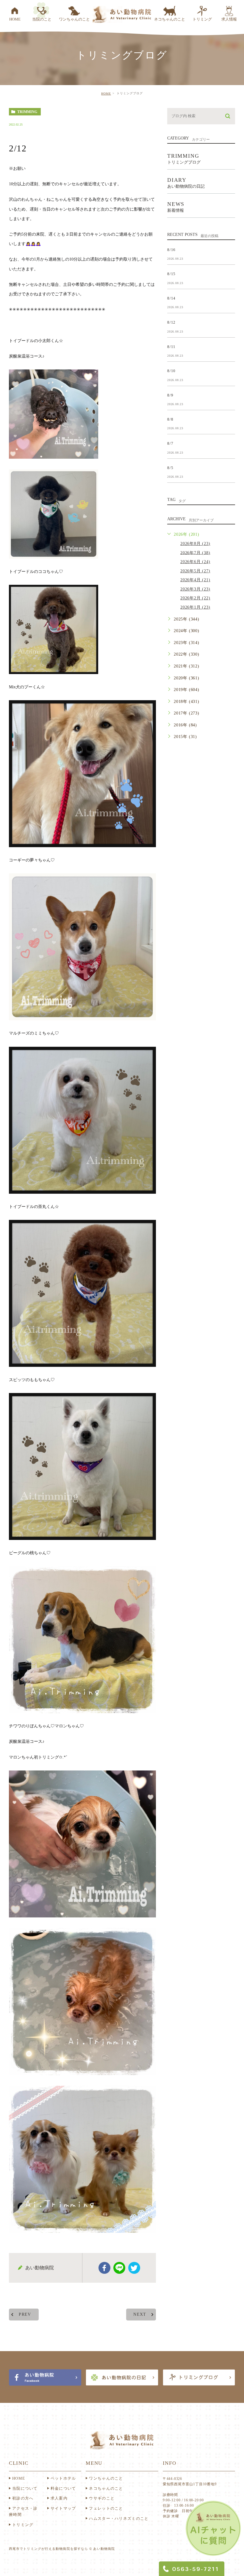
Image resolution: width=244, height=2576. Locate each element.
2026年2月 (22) (195, 598)
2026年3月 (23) (195, 589)
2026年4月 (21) (195, 580)
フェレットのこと (106, 2508)
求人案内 (59, 2498)
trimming (27, 112)
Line (119, 2268)
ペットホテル (63, 2478)
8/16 (171, 249)
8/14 (171, 298)
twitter (134, 2268)
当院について (25, 2488)
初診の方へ (23, 2498)
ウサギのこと (102, 2498)
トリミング (23, 2525)
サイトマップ (63, 2508)
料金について (63, 2488)
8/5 (170, 467)
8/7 (170, 443)
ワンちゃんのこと (106, 2478)
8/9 (170, 395)
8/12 (171, 322)
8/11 (171, 346)
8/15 (171, 274)
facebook (104, 2268)
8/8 (170, 419)
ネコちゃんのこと (106, 2488)
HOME (106, 94)
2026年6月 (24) (195, 562)
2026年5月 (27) (195, 571)
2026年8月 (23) (195, 544)
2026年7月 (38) (195, 553)
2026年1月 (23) (195, 607)
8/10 (171, 371)
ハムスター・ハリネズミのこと (119, 2518)
